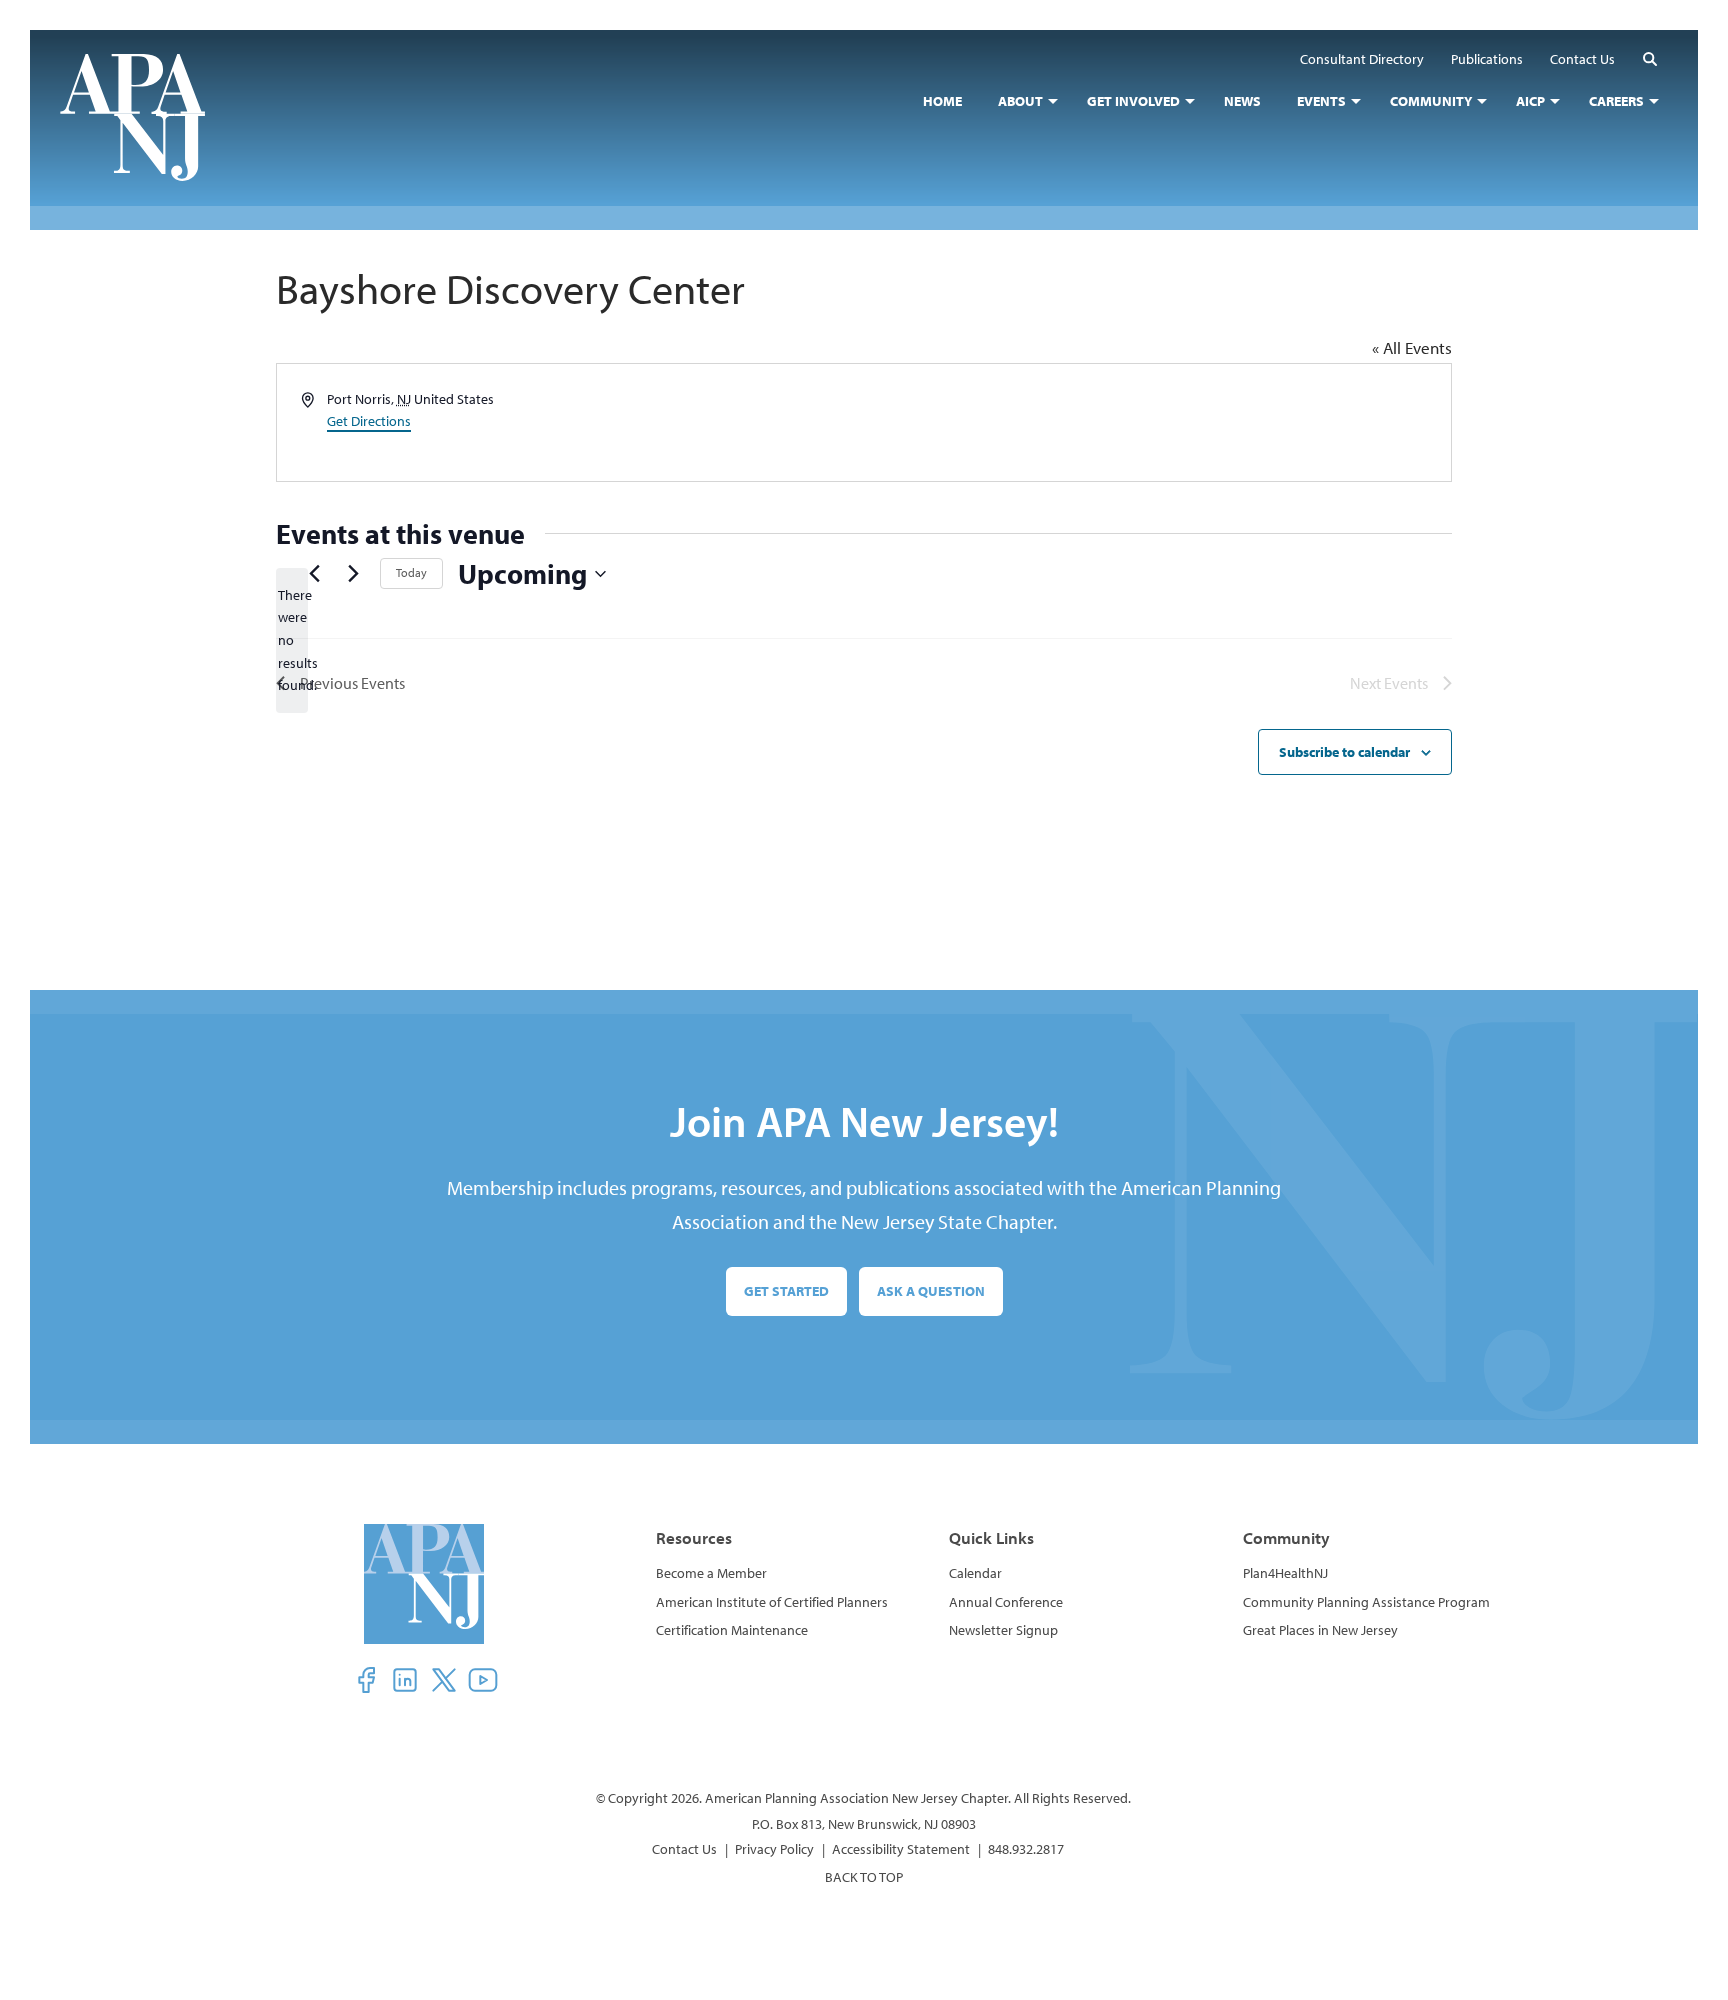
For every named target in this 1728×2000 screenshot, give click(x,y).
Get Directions (369, 421)
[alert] (292, 640)
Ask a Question (931, 1291)
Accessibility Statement (901, 1849)
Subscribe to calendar (1344, 752)
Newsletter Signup (1003, 1630)
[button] (1650, 58)
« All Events (1412, 347)
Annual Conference (1006, 1602)
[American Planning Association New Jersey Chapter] (147, 117)
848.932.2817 (1026, 1849)
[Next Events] (353, 574)
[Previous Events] (314, 574)
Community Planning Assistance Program (1366, 1602)
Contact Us (684, 1849)
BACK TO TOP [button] (864, 1877)
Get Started (786, 1291)
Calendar (975, 1573)
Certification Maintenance (732, 1630)
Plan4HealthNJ (1285, 1573)
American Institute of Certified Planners (772, 1602)
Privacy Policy (774, 1849)
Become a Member (711, 1573)
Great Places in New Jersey (1320, 1630)
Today (411, 572)
